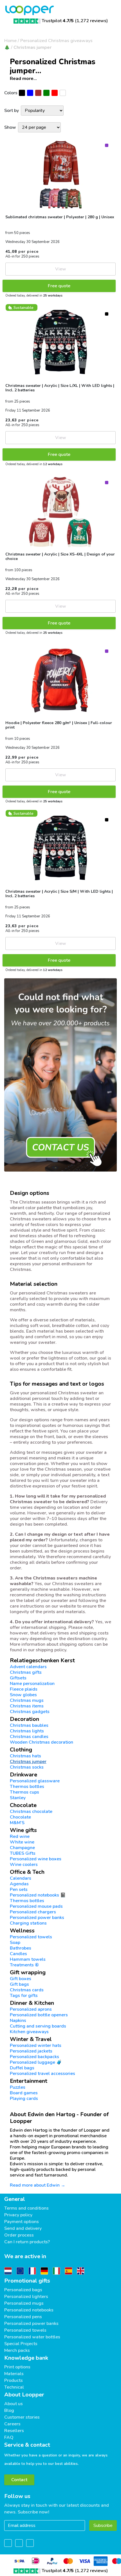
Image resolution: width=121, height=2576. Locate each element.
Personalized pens (23, 2317)
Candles (18, 1954)
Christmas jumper (33, 47)
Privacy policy (18, 2215)
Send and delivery (23, 2228)
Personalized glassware (35, 1781)
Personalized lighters (26, 2297)
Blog (9, 2410)
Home (10, 41)
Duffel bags (22, 2068)
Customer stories (22, 2417)
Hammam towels (28, 1959)
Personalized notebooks (29, 2310)
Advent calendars (28, 1667)
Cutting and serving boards (38, 2026)
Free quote (59, 286)
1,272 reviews (91, 21)
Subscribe (103, 2526)
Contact (19, 2480)
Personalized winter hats (36, 2045)
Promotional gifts (27, 2281)
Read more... (23, 79)
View (61, 269)
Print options (17, 2367)
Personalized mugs (24, 2303)
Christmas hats (25, 1756)
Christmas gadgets (30, 1712)
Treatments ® (24, 1965)
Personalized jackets (31, 2051)
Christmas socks (27, 1767)
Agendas (19, 1884)
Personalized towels (31, 1937)
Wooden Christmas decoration (42, 1742)
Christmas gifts (26, 1672)
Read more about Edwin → (38, 2185)
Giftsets (18, 1678)
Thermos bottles (27, 1787)
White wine (22, 1842)
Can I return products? (27, 2242)
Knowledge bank (26, 2358)
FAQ (9, 2437)
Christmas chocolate (31, 1812)
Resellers (14, 2431)
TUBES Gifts (23, 1853)
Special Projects (21, 2344)
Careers (12, 2424)
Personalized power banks (37, 1918)
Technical (14, 2387)
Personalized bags (23, 2290)
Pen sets (19, 1889)
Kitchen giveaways (29, 2032)
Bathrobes (21, 1948)
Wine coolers (24, 1865)
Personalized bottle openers (39, 2015)
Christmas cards (27, 1990)
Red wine (20, 1836)
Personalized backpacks (34, 2057)
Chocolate (20, 1817)
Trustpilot (58, 21)
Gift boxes (21, 1979)
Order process (19, 2235)
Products (14, 2380)
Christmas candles (29, 1737)
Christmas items (27, 1706)
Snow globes (23, 1695)
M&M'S (17, 1823)
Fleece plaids (24, 1689)
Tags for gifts (24, 1996)
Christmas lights (27, 1731)
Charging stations (28, 1923)
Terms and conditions (26, 2208)
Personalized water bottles (32, 2337)
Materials (14, 2374)
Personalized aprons (31, 2009)
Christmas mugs (27, 1700)
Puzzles (18, 2087)
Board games (24, 2093)
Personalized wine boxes (36, 1859)
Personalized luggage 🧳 (36, 2062)
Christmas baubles (29, 1725)
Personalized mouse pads (36, 1906)
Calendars (21, 1878)
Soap (15, 1943)
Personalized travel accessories (42, 2074)
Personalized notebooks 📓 (38, 1895)
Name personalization (32, 1684)
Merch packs (17, 2350)
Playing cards (24, 2099)
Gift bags (19, 1984)
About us (14, 2404)
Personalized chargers (33, 1912)
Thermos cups (24, 1792)
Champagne (22, 1848)
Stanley (18, 1798)
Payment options (22, 2222)
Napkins (18, 2021)
